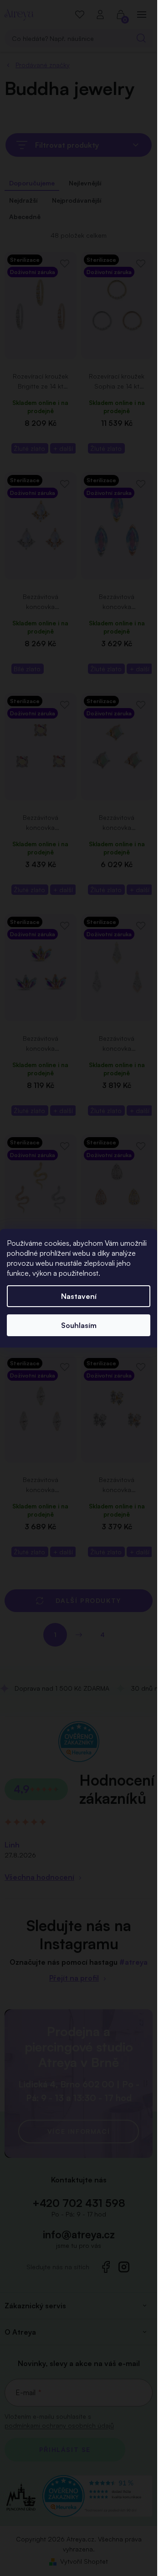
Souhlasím (79, 1325)
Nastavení (79, 1296)
